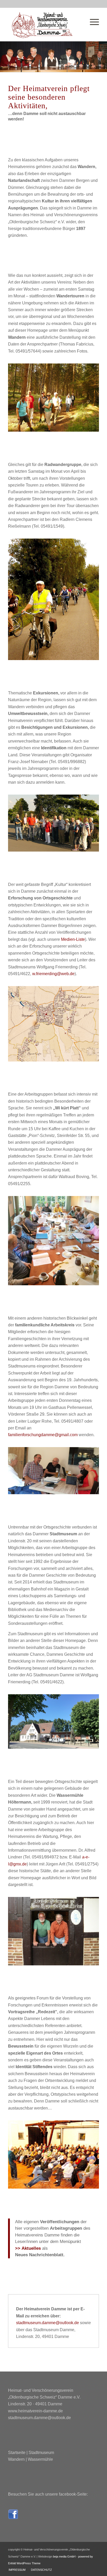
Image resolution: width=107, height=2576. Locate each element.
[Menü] (92, 18)
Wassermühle (40, 2459)
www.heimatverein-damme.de (35, 2411)
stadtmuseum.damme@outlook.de (48, 2323)
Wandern (16, 2459)
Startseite (17, 2453)
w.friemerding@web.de (53, 974)
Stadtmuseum (41, 2453)
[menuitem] (17, 2570)
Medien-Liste (73, 939)
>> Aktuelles (28, 2248)
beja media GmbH (64, 2556)
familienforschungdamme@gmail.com (43, 1435)
